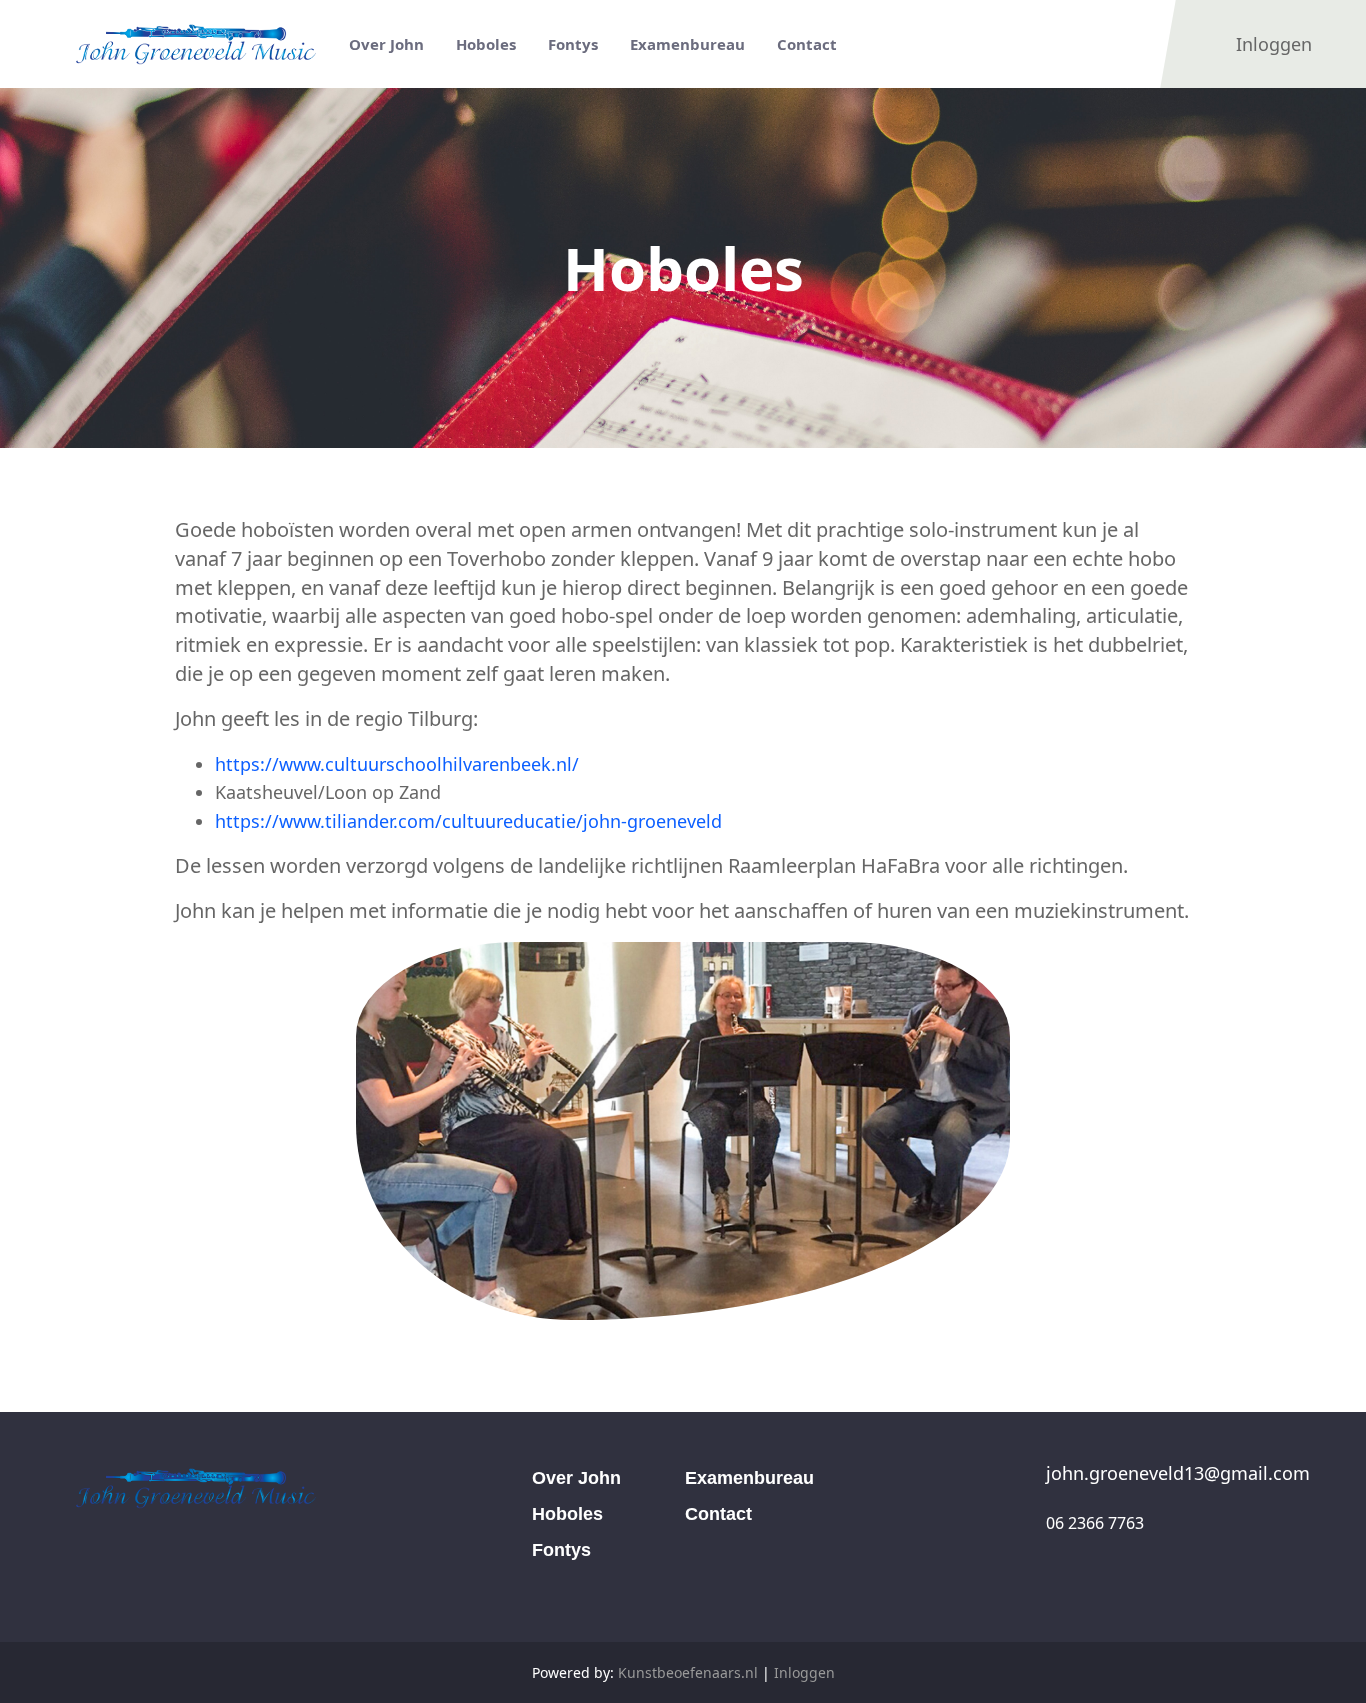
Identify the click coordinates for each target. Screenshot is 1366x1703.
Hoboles (567, 1514)
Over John (576, 1478)
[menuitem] (386, 44)
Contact (718, 1514)
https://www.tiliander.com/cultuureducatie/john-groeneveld (468, 821)
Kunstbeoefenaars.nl (688, 1672)
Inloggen (804, 1672)
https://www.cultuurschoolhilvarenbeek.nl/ (397, 764)
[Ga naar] (200, 44)
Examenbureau (749, 1478)
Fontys (561, 1550)
